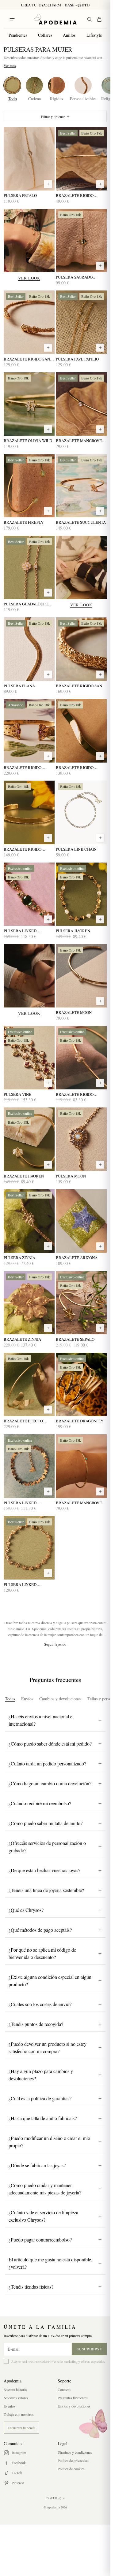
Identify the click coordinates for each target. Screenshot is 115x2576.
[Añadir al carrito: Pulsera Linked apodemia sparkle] (48, 1491)
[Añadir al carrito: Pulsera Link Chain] (100, 838)
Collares (45, 35)
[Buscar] (90, 19)
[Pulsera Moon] (81, 1139)
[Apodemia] (55, 19)
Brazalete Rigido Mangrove (75, 196)
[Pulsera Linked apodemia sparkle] (29, 1466)
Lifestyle (94, 35)
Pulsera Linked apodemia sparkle (23, 1503)
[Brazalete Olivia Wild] (29, 404)
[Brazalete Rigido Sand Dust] (29, 322)
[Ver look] (29, 241)
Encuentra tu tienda (21, 2428)
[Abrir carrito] (99, 19)
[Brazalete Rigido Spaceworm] (81, 731)
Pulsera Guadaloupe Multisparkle (26, 604)
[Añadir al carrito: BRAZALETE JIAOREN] (48, 1165)
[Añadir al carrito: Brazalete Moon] (100, 1001)
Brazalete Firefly (24, 522)
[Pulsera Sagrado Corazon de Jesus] (81, 241)
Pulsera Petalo (20, 196)
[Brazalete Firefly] (29, 486)
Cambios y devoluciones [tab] (60, 1699)
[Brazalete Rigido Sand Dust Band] (81, 649)
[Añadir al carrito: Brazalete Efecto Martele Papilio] (48, 1410)
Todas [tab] (10, 1699)
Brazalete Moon (74, 1013)
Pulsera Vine (17, 1094)
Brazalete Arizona (77, 1258)
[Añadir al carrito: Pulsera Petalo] (48, 184)
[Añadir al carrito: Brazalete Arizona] (100, 1246)
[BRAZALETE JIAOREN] (29, 1139)
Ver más (10, 65)
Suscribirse (89, 2349)
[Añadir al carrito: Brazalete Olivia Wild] (48, 429)
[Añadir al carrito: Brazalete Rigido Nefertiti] (48, 756)
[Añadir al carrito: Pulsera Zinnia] (48, 1246)
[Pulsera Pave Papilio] (81, 322)
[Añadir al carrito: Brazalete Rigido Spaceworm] (100, 756)
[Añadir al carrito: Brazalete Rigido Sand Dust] (48, 348)
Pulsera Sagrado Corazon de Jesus (74, 277)
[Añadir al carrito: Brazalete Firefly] (48, 511)
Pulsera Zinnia (19, 1258)
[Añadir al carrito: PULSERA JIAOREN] (100, 919)
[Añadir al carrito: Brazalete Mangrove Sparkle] (100, 429)
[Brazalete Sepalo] (81, 1303)
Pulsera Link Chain (76, 849)
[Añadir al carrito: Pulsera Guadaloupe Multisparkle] (48, 593)
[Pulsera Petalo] (29, 159)
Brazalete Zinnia (22, 1339)
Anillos (69, 35)
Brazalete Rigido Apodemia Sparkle (75, 1094)
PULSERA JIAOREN (73, 931)
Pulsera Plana (19, 686)
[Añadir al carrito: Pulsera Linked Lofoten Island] (48, 919)
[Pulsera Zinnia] (29, 1221)
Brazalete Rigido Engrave (23, 849)
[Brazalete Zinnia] (29, 1303)
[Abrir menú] (12, 19)
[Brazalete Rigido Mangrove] (81, 159)
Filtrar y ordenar (53, 116)
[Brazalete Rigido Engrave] (29, 812)
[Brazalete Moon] (81, 976)
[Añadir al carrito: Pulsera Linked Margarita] (48, 1573)
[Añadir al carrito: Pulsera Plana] (48, 674)
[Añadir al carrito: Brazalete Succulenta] (100, 511)
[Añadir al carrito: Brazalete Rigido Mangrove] (100, 184)
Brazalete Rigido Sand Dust (28, 359)
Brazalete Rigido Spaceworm (75, 768)
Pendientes (18, 35)
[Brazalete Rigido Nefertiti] (29, 731)
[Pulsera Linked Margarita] (29, 1548)
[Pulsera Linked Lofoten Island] (29, 894)
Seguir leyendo (55, 1644)
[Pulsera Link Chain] (81, 812)
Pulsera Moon (71, 1176)
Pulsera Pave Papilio (77, 359)
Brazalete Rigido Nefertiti (23, 768)
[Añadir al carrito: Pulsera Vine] (48, 1083)
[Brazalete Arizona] (81, 1221)
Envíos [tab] (27, 1699)
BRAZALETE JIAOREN (24, 1176)
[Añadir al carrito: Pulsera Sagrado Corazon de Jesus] (100, 266)
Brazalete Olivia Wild (28, 441)
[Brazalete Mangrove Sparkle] (81, 404)
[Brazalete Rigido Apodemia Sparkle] (81, 1058)
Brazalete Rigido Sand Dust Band (80, 686)
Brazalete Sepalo (75, 1339)
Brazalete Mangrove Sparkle (79, 441)
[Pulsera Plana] (29, 649)
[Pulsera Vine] (29, 1058)
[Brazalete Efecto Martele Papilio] (29, 1384)
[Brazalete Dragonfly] (81, 1384)
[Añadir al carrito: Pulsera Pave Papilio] (100, 348)
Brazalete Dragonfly (80, 1421)
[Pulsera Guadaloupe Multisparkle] (29, 567)
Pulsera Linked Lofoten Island (20, 931)
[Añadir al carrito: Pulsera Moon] (100, 1165)
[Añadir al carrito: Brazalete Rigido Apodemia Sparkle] (100, 1083)
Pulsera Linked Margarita (20, 1585)
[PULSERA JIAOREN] (81, 894)
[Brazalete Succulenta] (81, 486)
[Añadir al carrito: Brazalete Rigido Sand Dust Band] (100, 674)
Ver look (29, 278)
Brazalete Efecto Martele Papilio (23, 1421)
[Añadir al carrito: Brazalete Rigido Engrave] (48, 838)
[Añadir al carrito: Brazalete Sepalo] (100, 1328)
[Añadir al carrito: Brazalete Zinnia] (48, 1328)
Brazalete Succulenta (81, 522)
